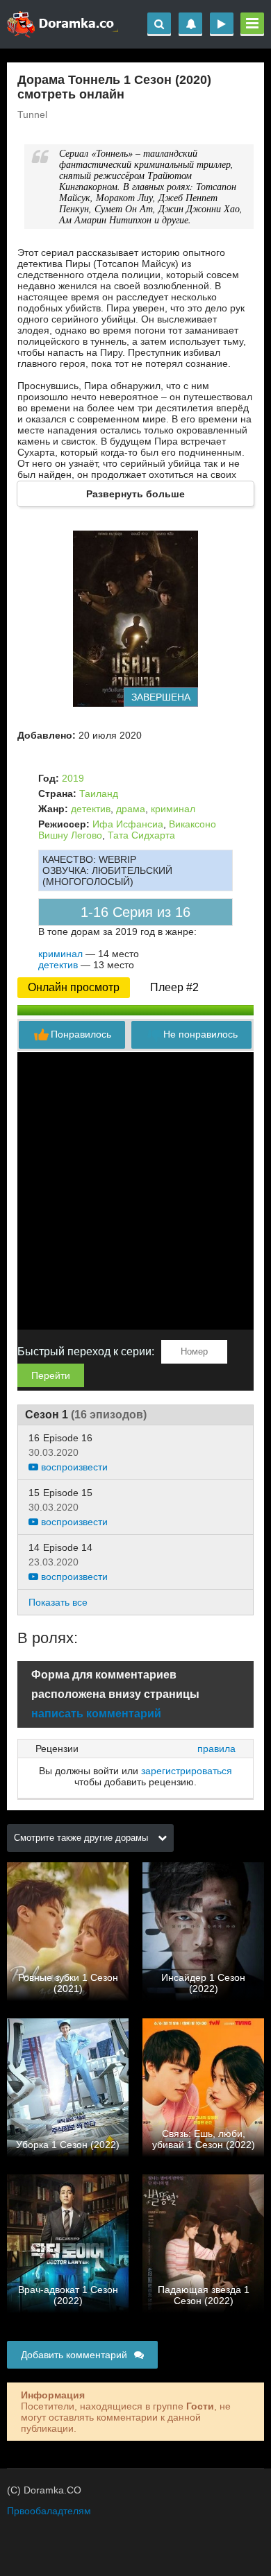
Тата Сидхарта (141, 835)
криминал (173, 809)
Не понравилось (200, 1034)
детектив (91, 809)
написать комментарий (96, 1714)
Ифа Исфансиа (128, 824)
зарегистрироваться (187, 1771)
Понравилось (81, 1034)
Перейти (51, 1375)
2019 (73, 778)
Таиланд (99, 793)
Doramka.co (63, 24)
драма (131, 809)
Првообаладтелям (49, 2511)
